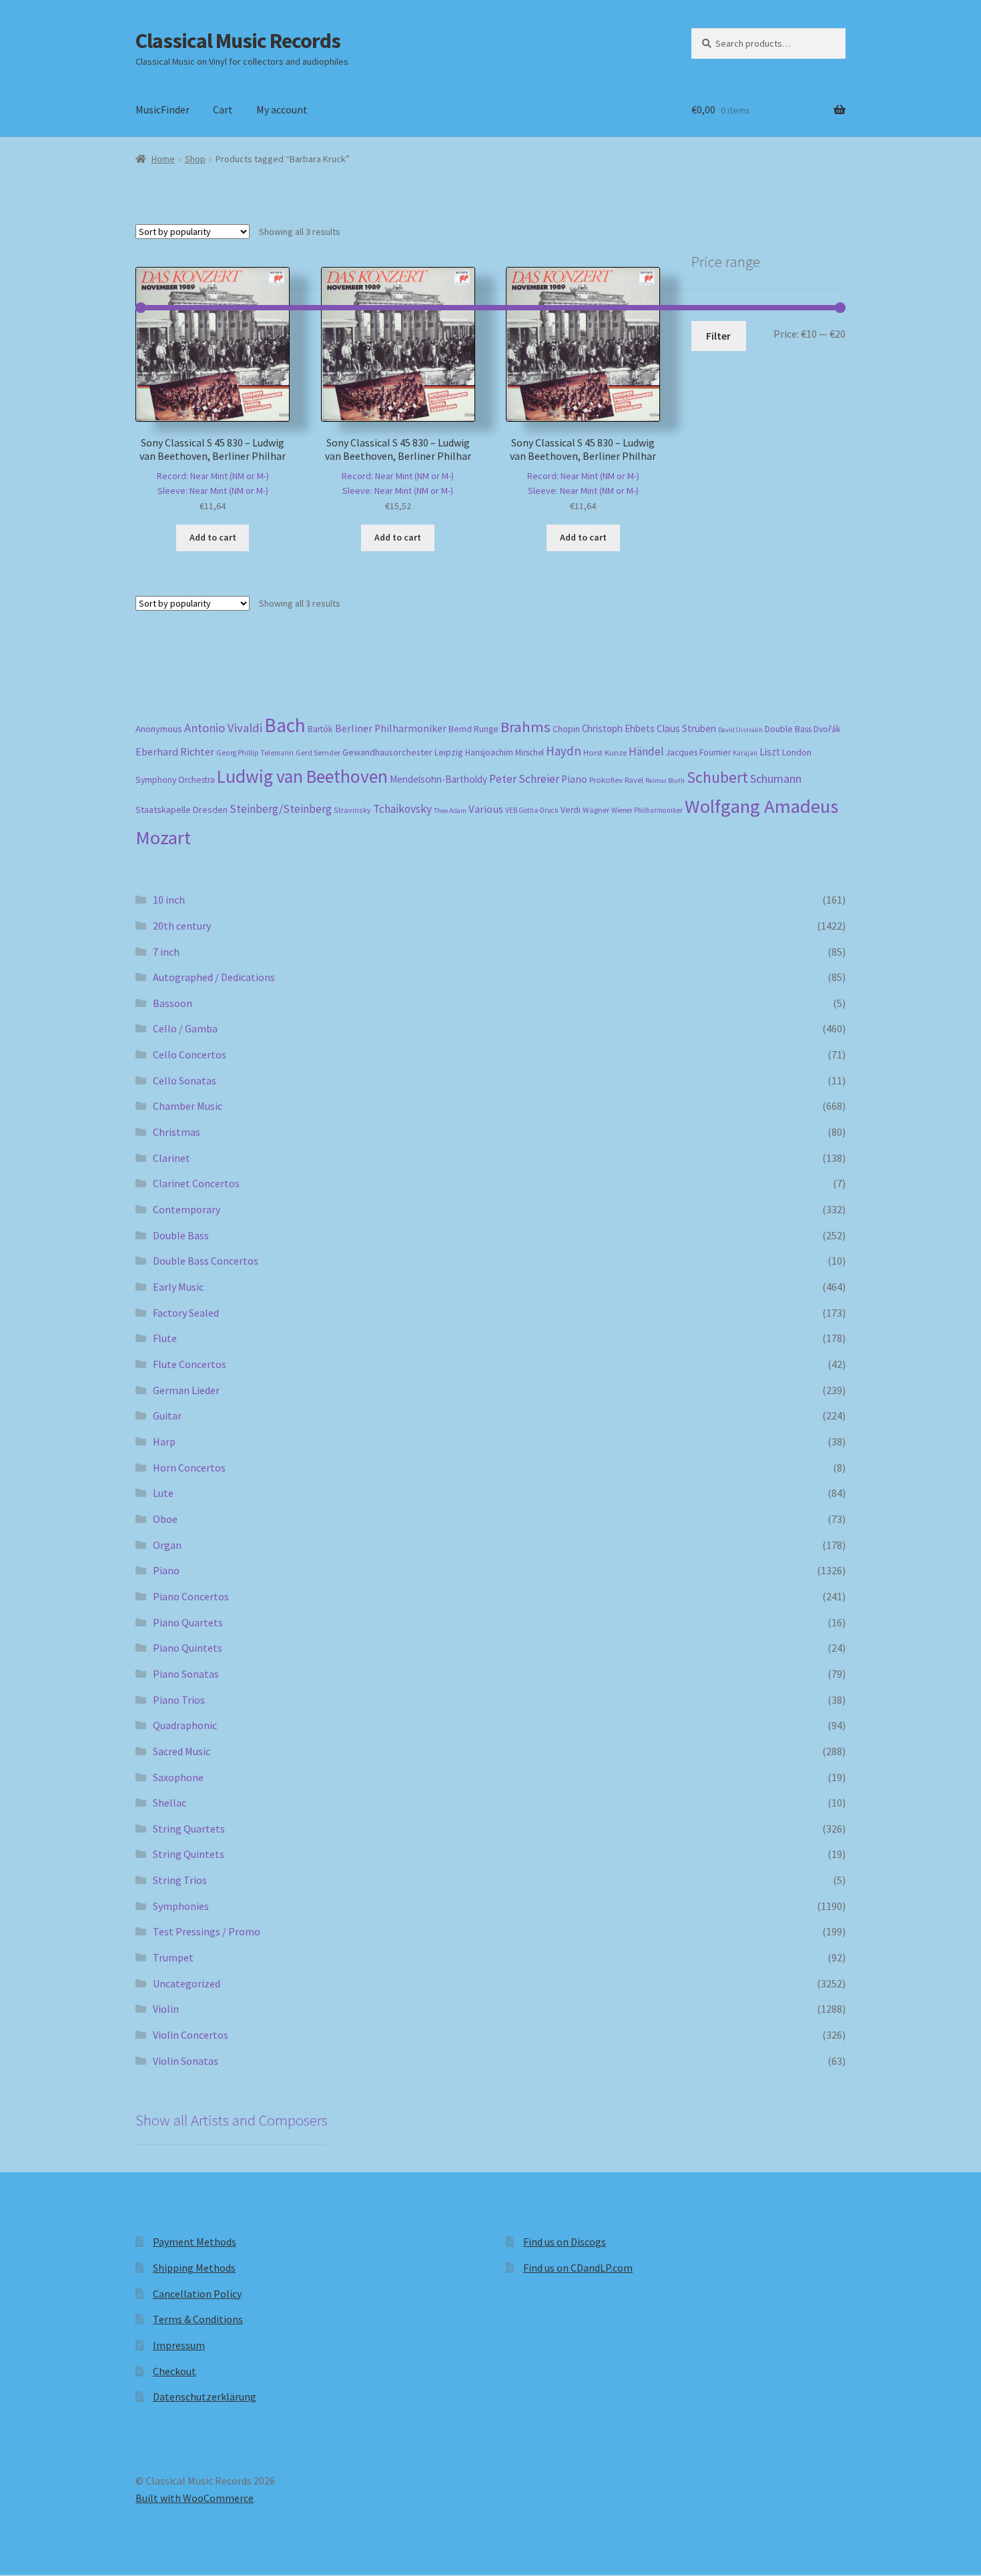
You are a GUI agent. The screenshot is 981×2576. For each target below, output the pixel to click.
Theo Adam (450, 811)
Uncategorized (187, 1983)
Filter (718, 336)
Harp (164, 1441)
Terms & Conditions (198, 2319)
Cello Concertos (190, 1054)
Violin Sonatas (186, 2061)
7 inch (166, 952)
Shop (195, 159)
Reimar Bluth (665, 780)
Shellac (170, 1803)
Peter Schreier (524, 779)
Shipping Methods (194, 2268)
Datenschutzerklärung (205, 2396)
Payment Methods (195, 2242)
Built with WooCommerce (195, 2498)
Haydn (564, 751)
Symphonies (181, 1906)
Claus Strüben (686, 728)
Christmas (177, 1132)
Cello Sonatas (185, 1080)
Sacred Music (182, 1751)
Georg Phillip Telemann (255, 753)
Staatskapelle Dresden (182, 810)
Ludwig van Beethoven (302, 776)
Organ (167, 1545)
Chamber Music (188, 1106)
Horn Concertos (189, 1468)
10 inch (169, 900)
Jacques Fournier (698, 752)
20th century (182, 926)
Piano (574, 779)
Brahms (526, 727)
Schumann (776, 778)
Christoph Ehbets (618, 728)
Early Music (178, 1287)
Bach (285, 725)
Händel (646, 751)
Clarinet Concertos (196, 1183)
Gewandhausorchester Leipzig (403, 752)
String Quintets (189, 1854)
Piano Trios (179, 1700)
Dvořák (827, 729)
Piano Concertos (191, 1596)
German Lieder (186, 1390)
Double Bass (788, 729)
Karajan (745, 753)
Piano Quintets (188, 1648)
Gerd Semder (318, 752)
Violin (166, 2009)
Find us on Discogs (565, 2242)
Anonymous (159, 729)
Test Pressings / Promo (207, 1931)
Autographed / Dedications (214, 977)
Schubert (717, 777)
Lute (163, 1493)
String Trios (180, 1880)
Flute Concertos (190, 1364)
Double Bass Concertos (206, 1261)
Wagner (596, 810)
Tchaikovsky (402, 809)
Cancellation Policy (197, 2294)
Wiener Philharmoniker (647, 810)
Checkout (175, 2371)
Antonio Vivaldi (223, 728)
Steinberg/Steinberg (281, 809)
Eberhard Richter (175, 751)
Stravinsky (352, 810)
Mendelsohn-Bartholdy (438, 779)
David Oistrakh (740, 730)
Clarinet (172, 1158)
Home (163, 159)
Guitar (167, 1415)
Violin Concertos (191, 2035)
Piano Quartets (188, 1622)
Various (486, 809)
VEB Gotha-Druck (532, 810)
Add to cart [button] (213, 537)
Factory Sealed (186, 1313)
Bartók (320, 729)
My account (282, 109)
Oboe (165, 1519)
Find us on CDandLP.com (578, 2268)
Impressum (179, 2345)
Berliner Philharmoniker (391, 728)
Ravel (634, 780)
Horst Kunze (605, 752)
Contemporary (187, 1209)
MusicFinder (162, 109)
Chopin (566, 729)
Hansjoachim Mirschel (505, 752)
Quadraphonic (185, 1725)
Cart (223, 109)
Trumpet (173, 1957)
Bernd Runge (473, 729)
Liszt (770, 752)
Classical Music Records (238, 41)
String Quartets (189, 1829)
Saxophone (178, 1777)
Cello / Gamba (185, 1028)
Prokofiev (606, 779)
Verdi (571, 810)
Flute (165, 1338)
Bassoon (173, 1003)
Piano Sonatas (186, 1674)
